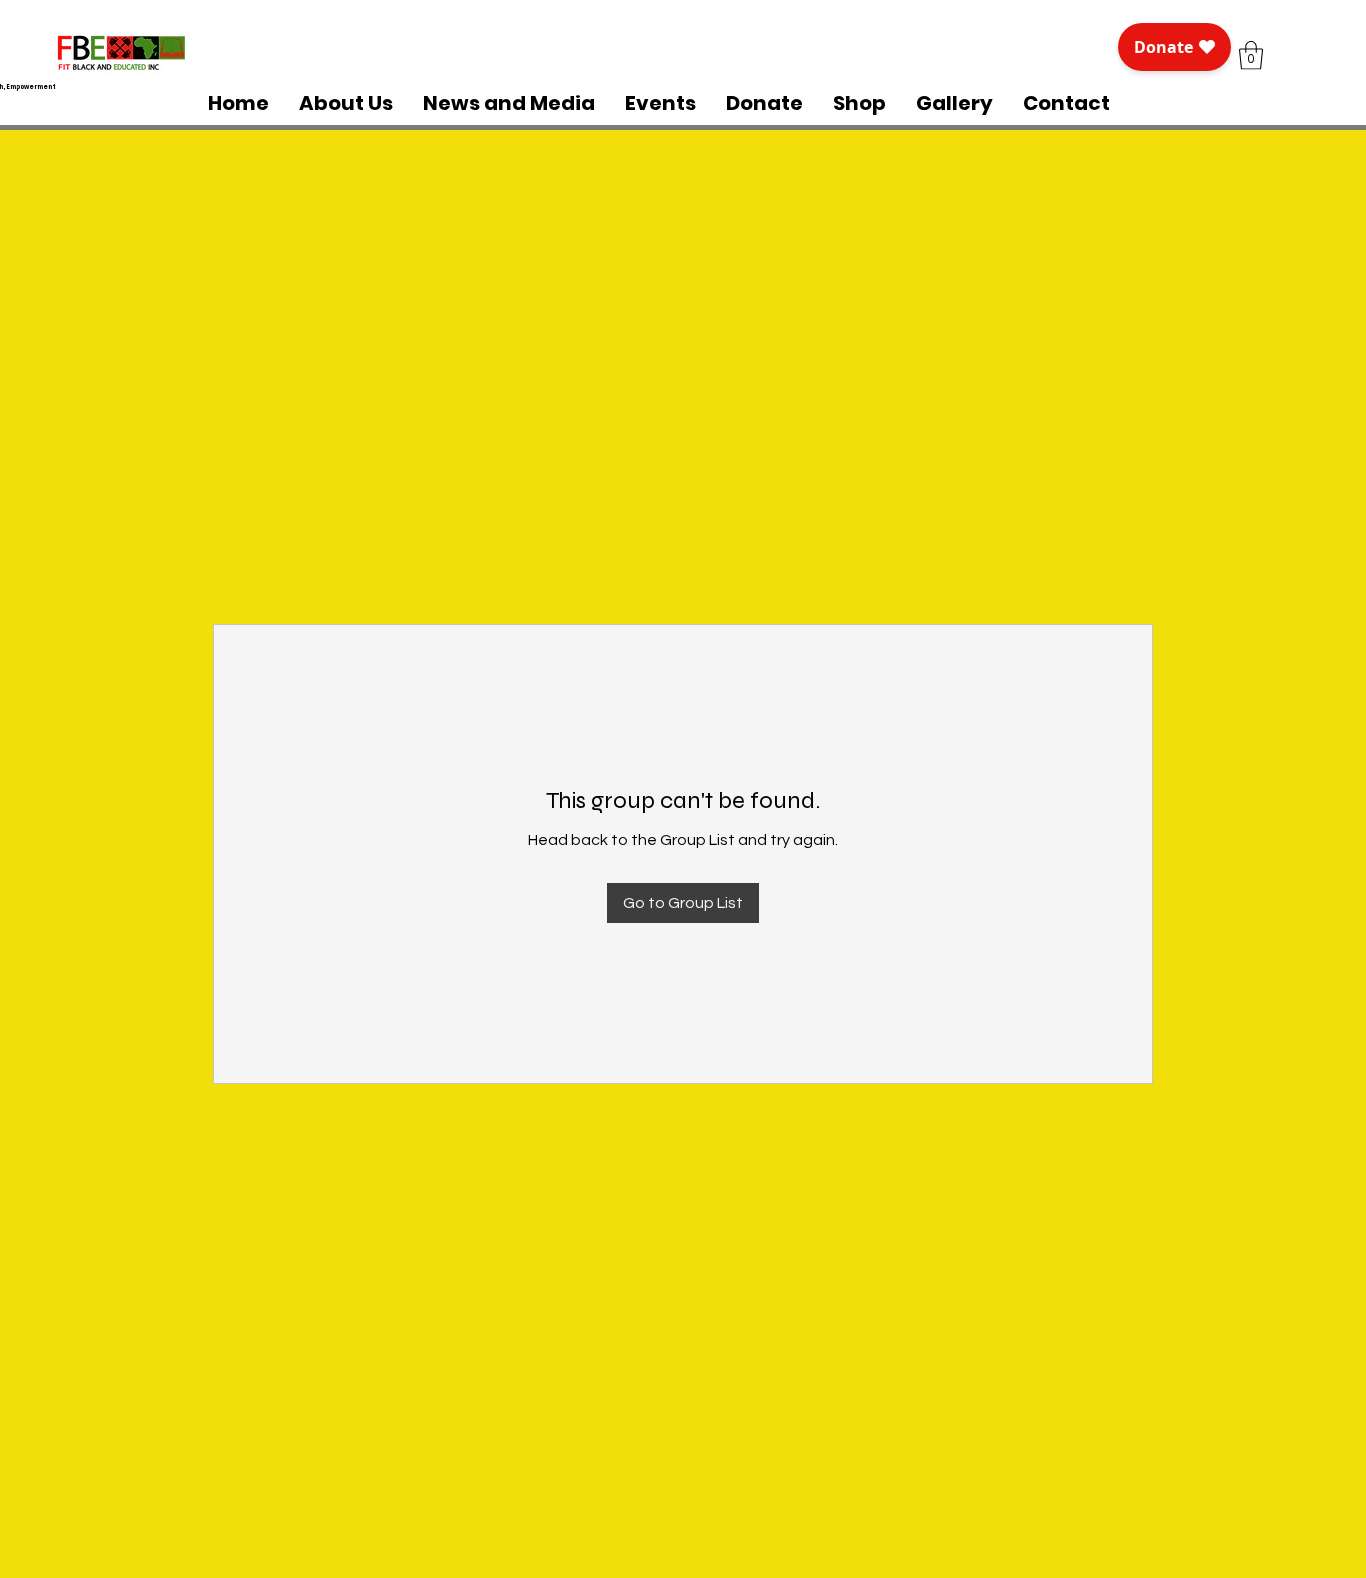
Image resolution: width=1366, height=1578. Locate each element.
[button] (1251, 55)
